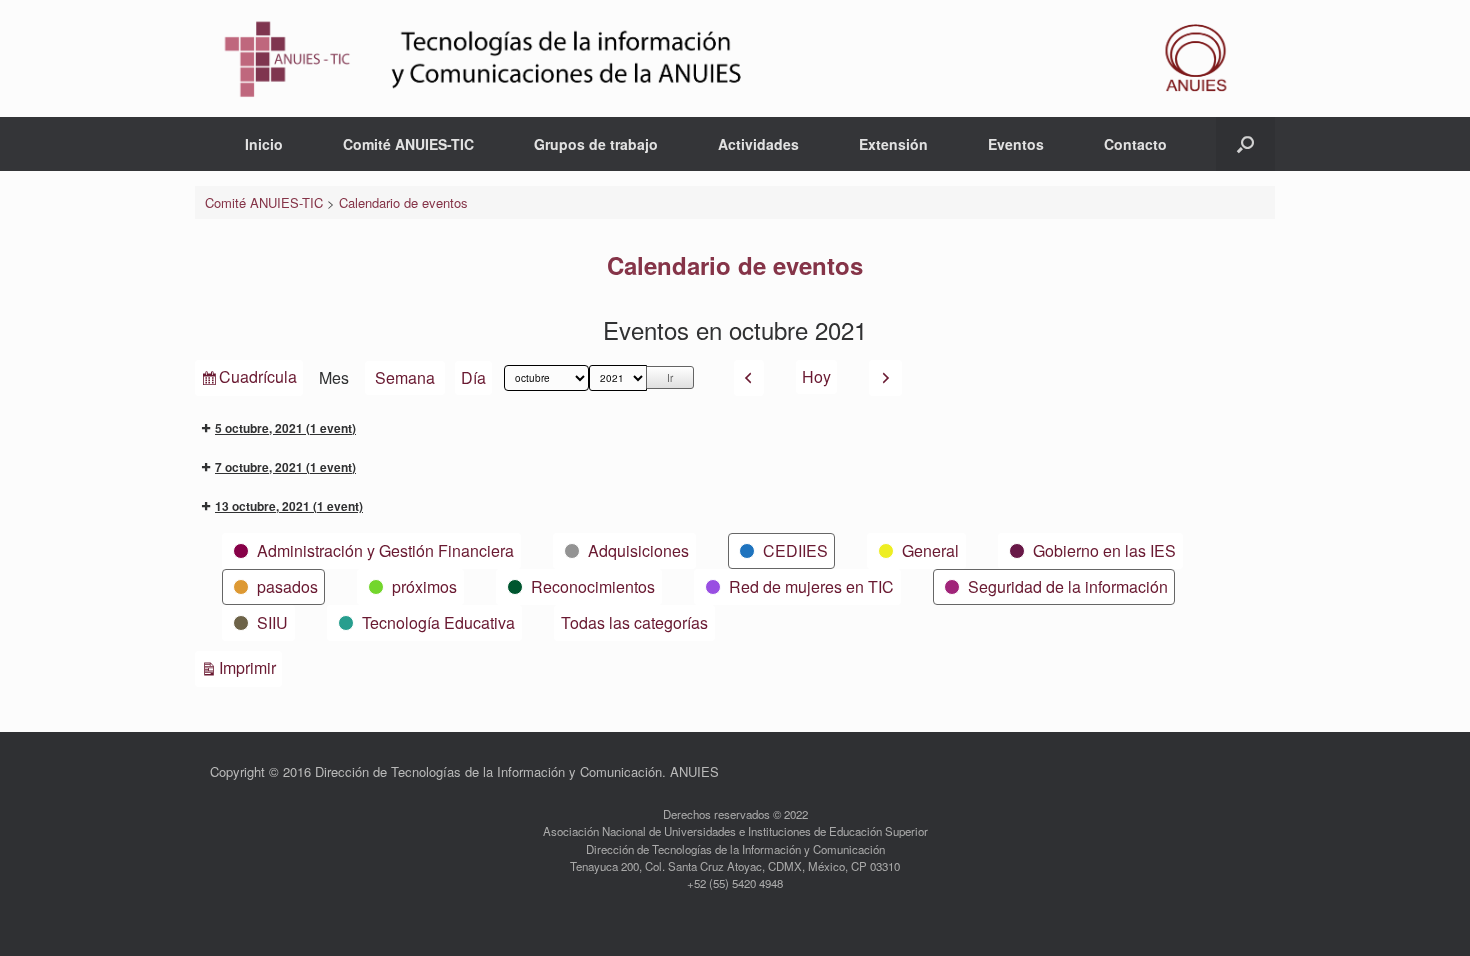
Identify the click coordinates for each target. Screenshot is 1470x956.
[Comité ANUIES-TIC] (735, 58)
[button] (1245, 144)
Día (473, 377)
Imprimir (250, 667)
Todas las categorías (634, 622)
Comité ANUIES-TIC (408, 144)
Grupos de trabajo (596, 144)
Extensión (893, 144)
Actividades (758, 144)
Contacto (1135, 144)
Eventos (1016, 144)
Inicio (264, 144)
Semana (405, 377)
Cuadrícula (257, 380)
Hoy (816, 376)
